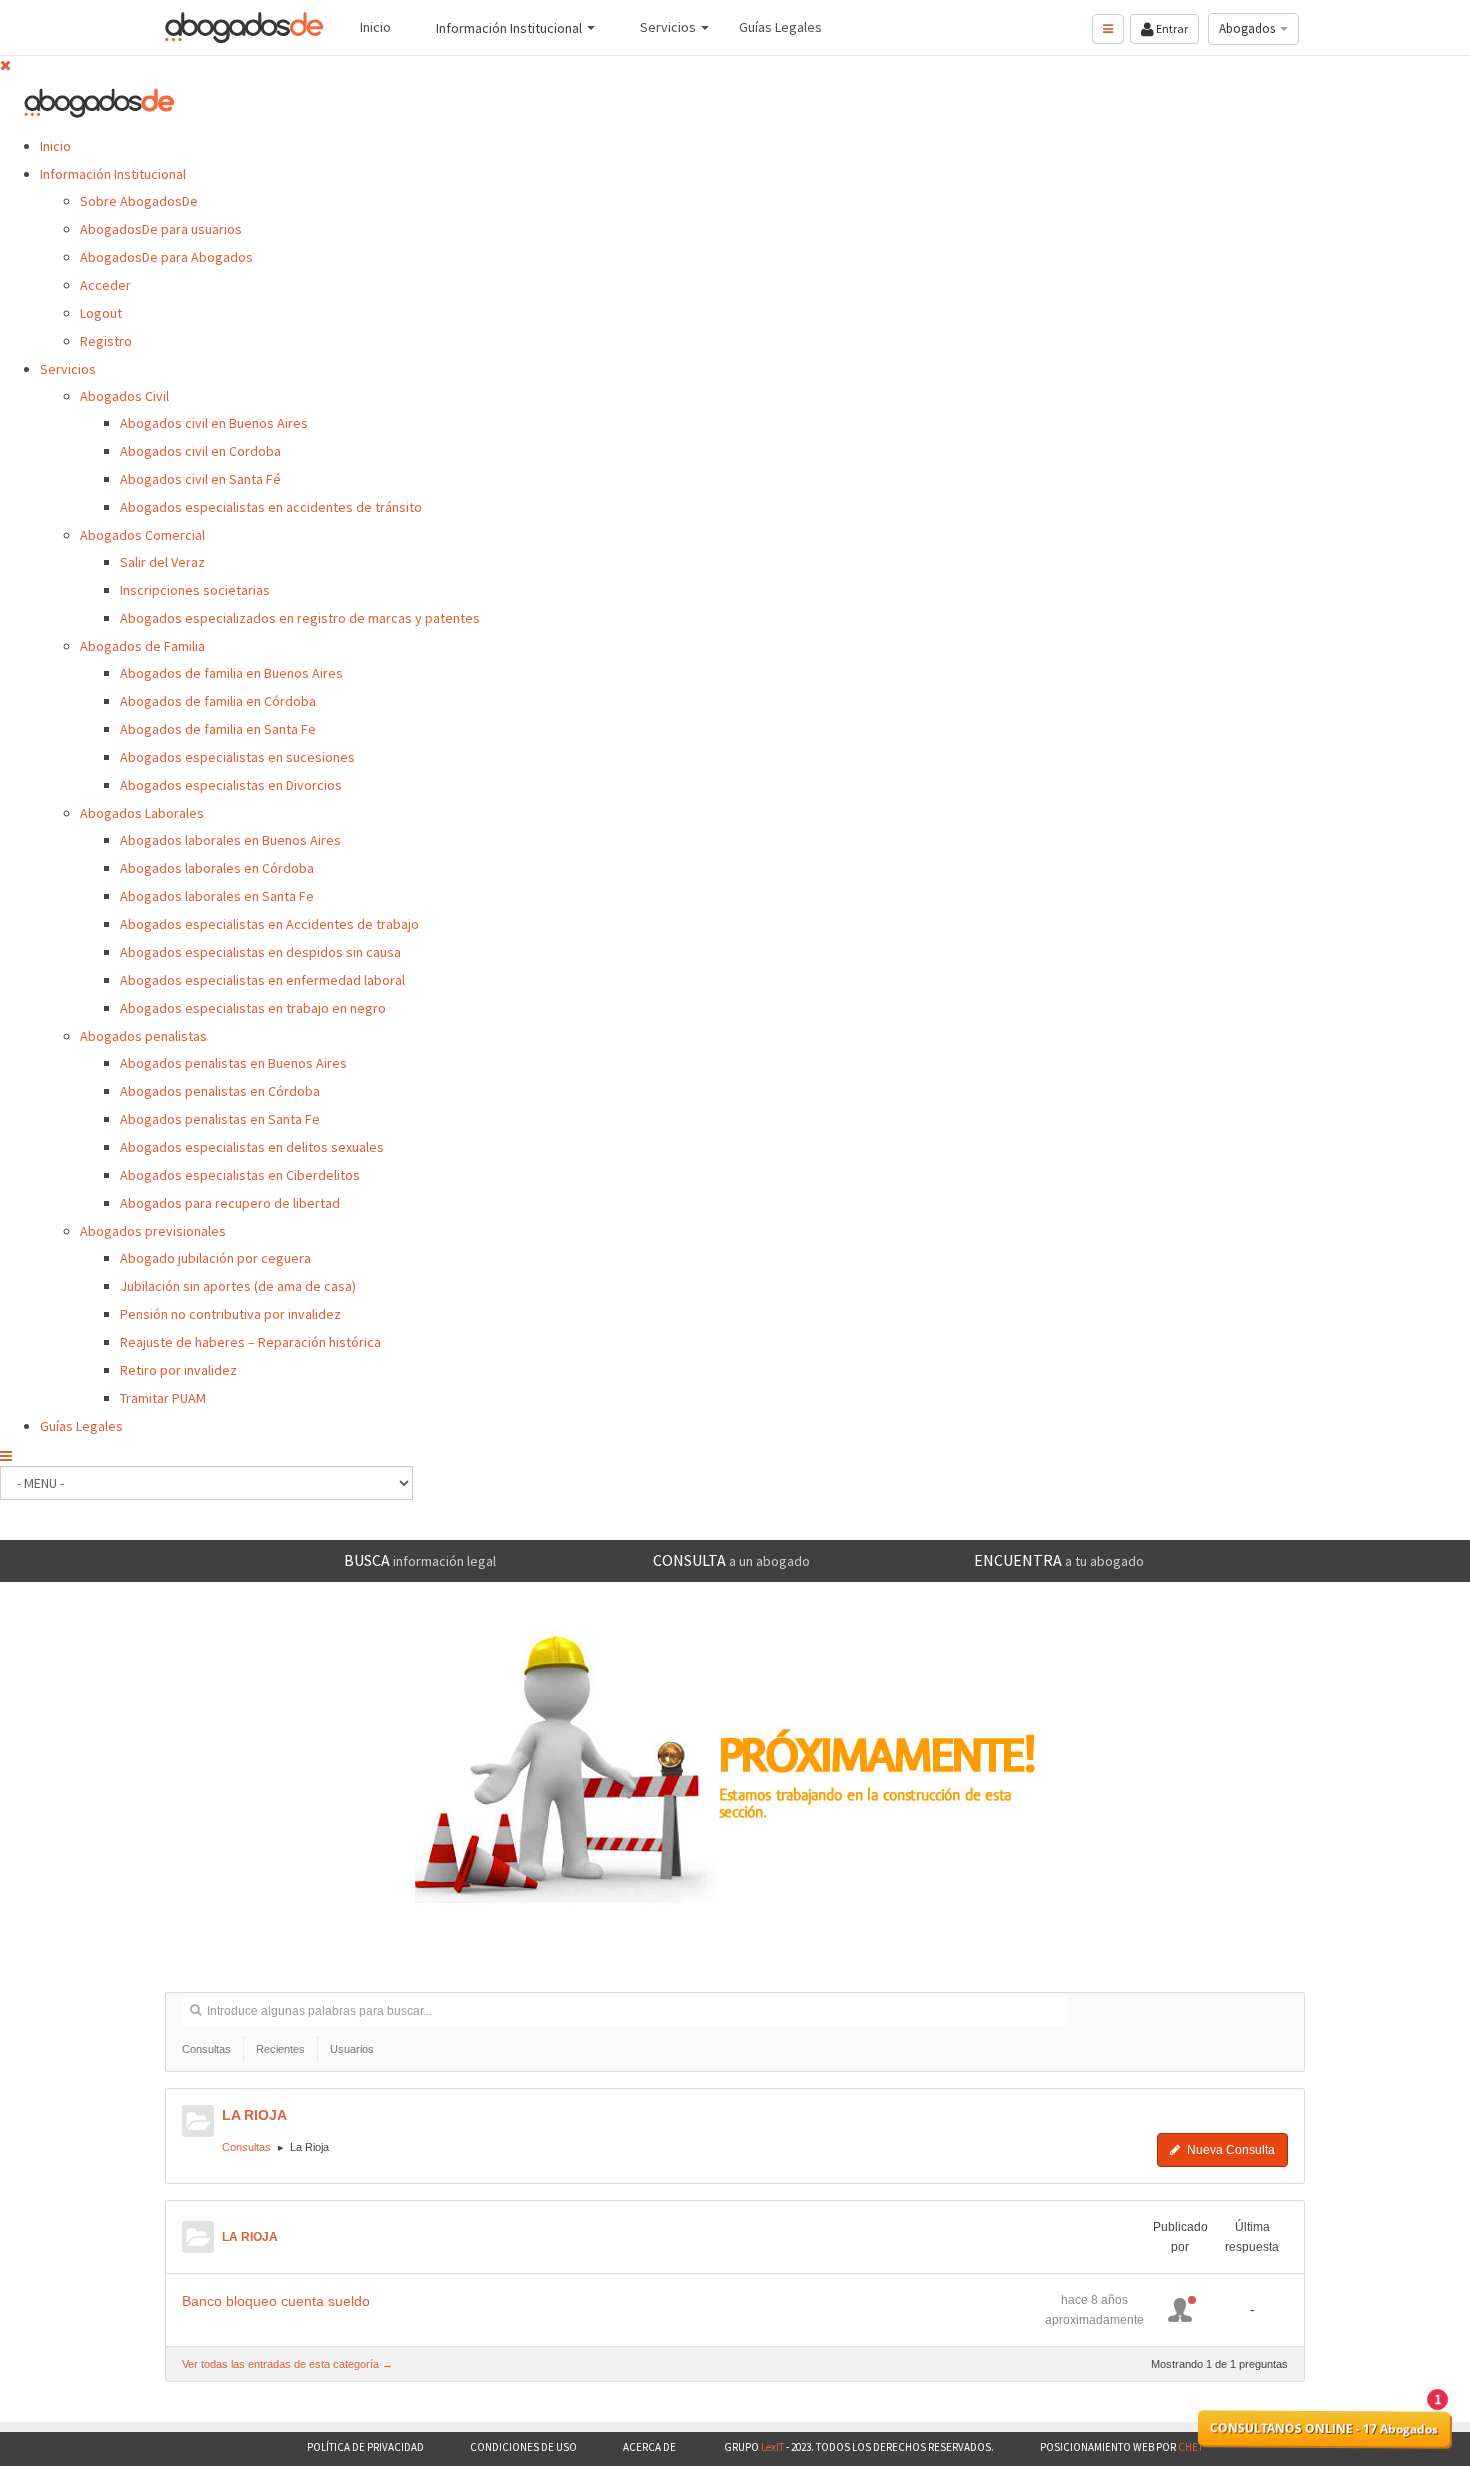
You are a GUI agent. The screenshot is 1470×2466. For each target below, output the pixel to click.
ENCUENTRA (1059, 1560)
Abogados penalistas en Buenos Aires (233, 1063)
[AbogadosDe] (245, 27)
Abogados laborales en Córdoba (217, 868)
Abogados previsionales (153, 1231)
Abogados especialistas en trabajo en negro (253, 1008)
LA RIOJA (254, 2115)
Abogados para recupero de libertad (230, 1203)
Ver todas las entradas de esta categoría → (287, 2364)
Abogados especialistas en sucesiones (237, 757)
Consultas (206, 2049)
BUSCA (420, 1560)
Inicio (55, 146)
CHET (1189, 2447)
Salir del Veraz (162, 562)
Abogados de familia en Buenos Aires (231, 673)
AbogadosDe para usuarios (161, 229)
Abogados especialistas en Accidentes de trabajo (269, 924)
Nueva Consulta (1229, 2150)
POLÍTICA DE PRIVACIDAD (365, 2447)
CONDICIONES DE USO (523, 2447)
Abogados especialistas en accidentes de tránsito (271, 507)
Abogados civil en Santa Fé (200, 479)
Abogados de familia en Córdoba (218, 701)
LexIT (771, 2447)
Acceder (105, 285)
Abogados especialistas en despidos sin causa (260, 952)
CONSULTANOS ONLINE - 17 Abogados (1324, 2429)
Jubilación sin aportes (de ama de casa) (238, 1286)
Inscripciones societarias (195, 590)
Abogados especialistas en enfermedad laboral (262, 980)
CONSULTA (731, 1560)
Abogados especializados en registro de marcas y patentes (300, 618)
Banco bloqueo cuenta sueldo (276, 2301)
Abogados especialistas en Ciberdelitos (240, 1175)
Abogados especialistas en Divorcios (231, 785)
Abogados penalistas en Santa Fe (220, 1119)
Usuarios (352, 2049)
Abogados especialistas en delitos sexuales (252, 1147)
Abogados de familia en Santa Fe (218, 729)
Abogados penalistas (143, 1036)
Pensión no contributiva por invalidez (230, 1314)
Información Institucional (113, 174)
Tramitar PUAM (163, 1398)
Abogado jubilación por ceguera (215, 1258)
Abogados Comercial (142, 535)
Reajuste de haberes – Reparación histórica (250, 1342)
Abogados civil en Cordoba (200, 451)
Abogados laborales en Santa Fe (217, 896)
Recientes (280, 2049)
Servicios (68, 369)
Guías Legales (81, 1426)
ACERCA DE (650, 2447)
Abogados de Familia (142, 646)
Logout (101, 313)
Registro (106, 341)
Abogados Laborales (142, 813)
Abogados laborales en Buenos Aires (230, 840)
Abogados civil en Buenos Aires (214, 423)
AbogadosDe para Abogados (166, 257)
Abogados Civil (124, 396)
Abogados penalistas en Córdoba (220, 1091)
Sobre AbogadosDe (139, 201)
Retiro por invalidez (178, 1370)
